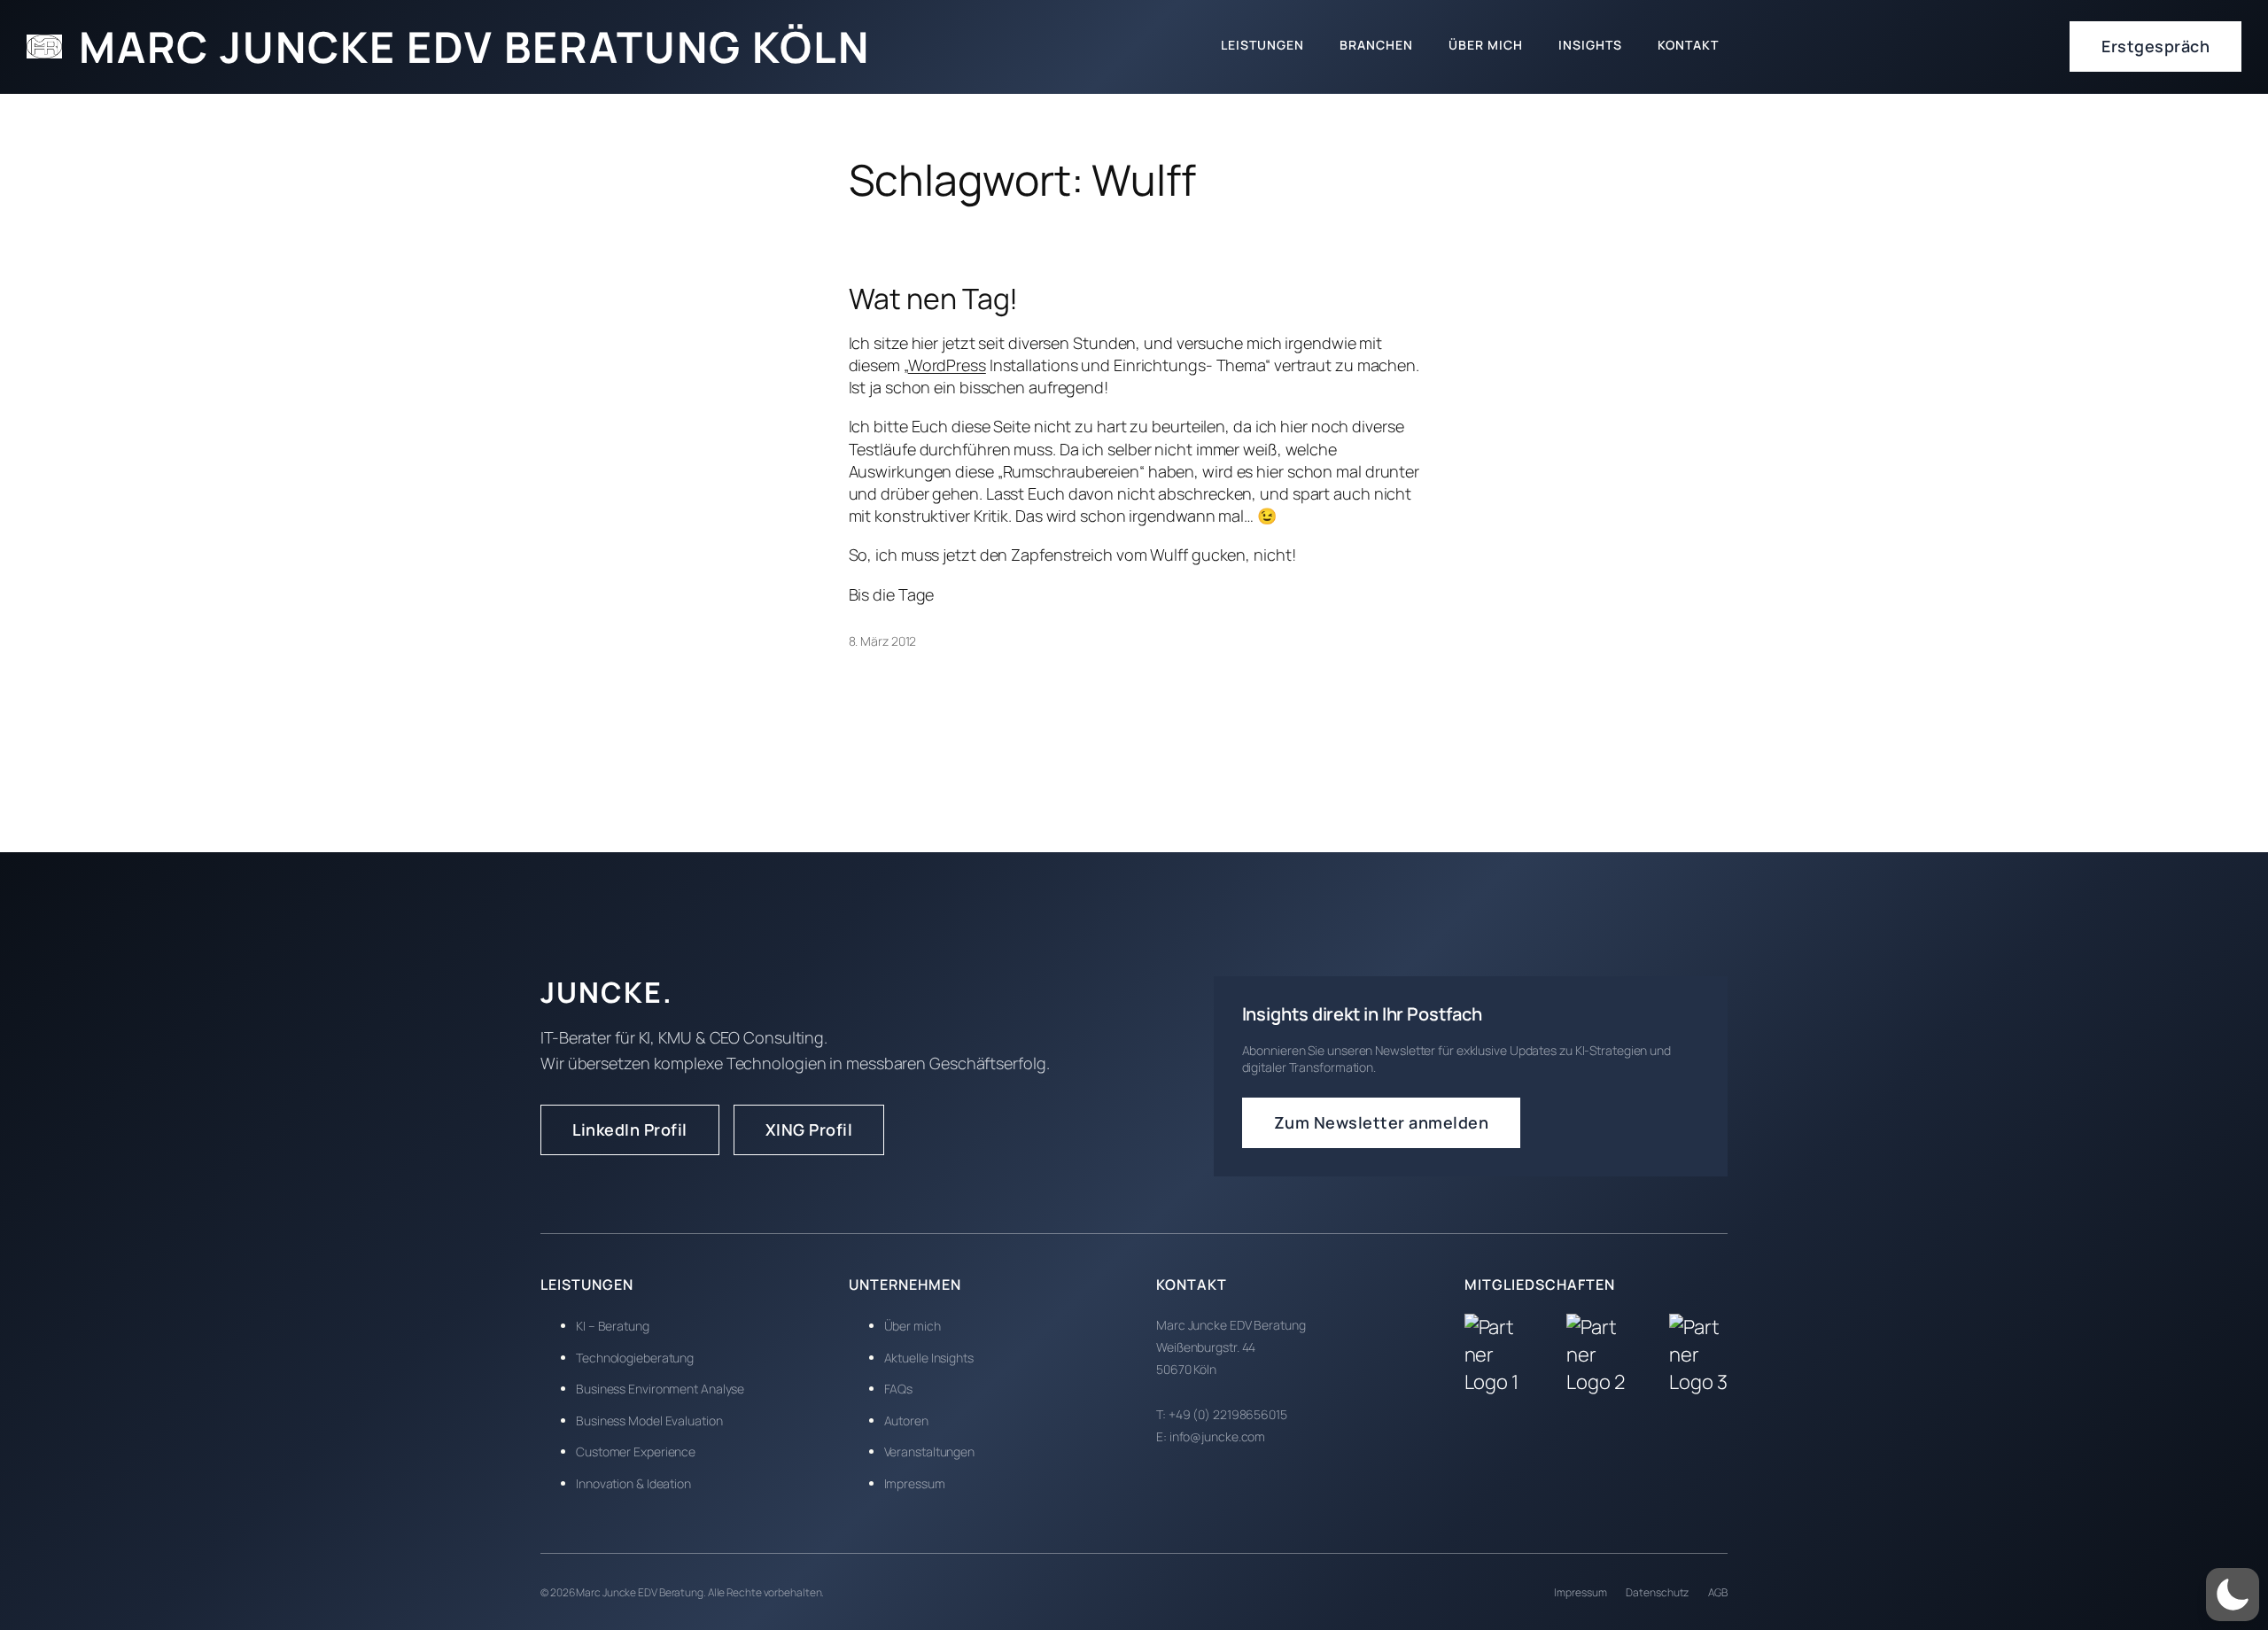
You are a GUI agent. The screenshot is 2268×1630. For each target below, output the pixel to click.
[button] (2233, 1595)
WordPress (947, 365)
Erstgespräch (2155, 46)
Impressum (915, 1483)
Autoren (906, 1420)
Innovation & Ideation (633, 1483)
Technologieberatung (635, 1358)
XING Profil (809, 1129)
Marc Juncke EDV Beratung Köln (474, 47)
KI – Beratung (613, 1326)
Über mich (913, 1326)
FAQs (899, 1389)
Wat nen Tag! (934, 299)
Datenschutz (1657, 1592)
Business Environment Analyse (660, 1389)
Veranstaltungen (930, 1451)
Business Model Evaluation (649, 1420)
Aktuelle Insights (929, 1358)
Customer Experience (636, 1451)
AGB (1718, 1592)
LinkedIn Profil (630, 1129)
